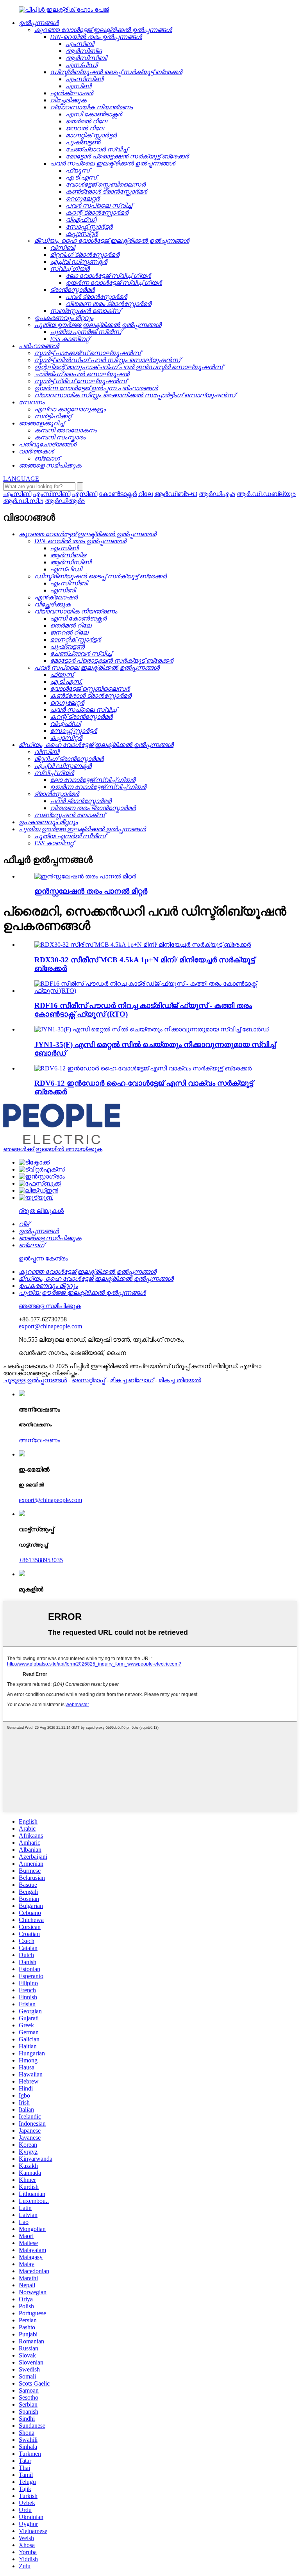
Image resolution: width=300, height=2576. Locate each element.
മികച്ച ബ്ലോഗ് (132, 1380)
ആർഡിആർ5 (65, 501)
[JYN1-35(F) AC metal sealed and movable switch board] (152, 1029)
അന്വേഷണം (39, 1440)
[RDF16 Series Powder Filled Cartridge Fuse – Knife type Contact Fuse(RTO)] (158, 991)
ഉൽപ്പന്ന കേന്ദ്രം (43, 1258)
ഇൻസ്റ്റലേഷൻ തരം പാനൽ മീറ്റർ (91, 891)
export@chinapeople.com (50, 1326)
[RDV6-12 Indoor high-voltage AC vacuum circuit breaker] (143, 1068)
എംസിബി (17, 494)
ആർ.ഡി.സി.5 (23, 501)
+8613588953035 (41, 1560)
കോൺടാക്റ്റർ (118, 494)
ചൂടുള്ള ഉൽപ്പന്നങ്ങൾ (35, 1380)
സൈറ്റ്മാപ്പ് (88, 1380)
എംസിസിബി (52, 494)
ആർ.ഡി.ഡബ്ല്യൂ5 (266, 494)
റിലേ (146, 494)
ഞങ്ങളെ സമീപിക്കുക (50, 1306)
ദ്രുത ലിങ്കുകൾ (41, 1211)
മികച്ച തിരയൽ (180, 1380)
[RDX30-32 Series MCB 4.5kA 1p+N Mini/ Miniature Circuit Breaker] (143, 945)
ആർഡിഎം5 (217, 494)
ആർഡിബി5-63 (176, 494)
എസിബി (85, 494)
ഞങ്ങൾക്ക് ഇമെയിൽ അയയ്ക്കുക (53, 1149)
